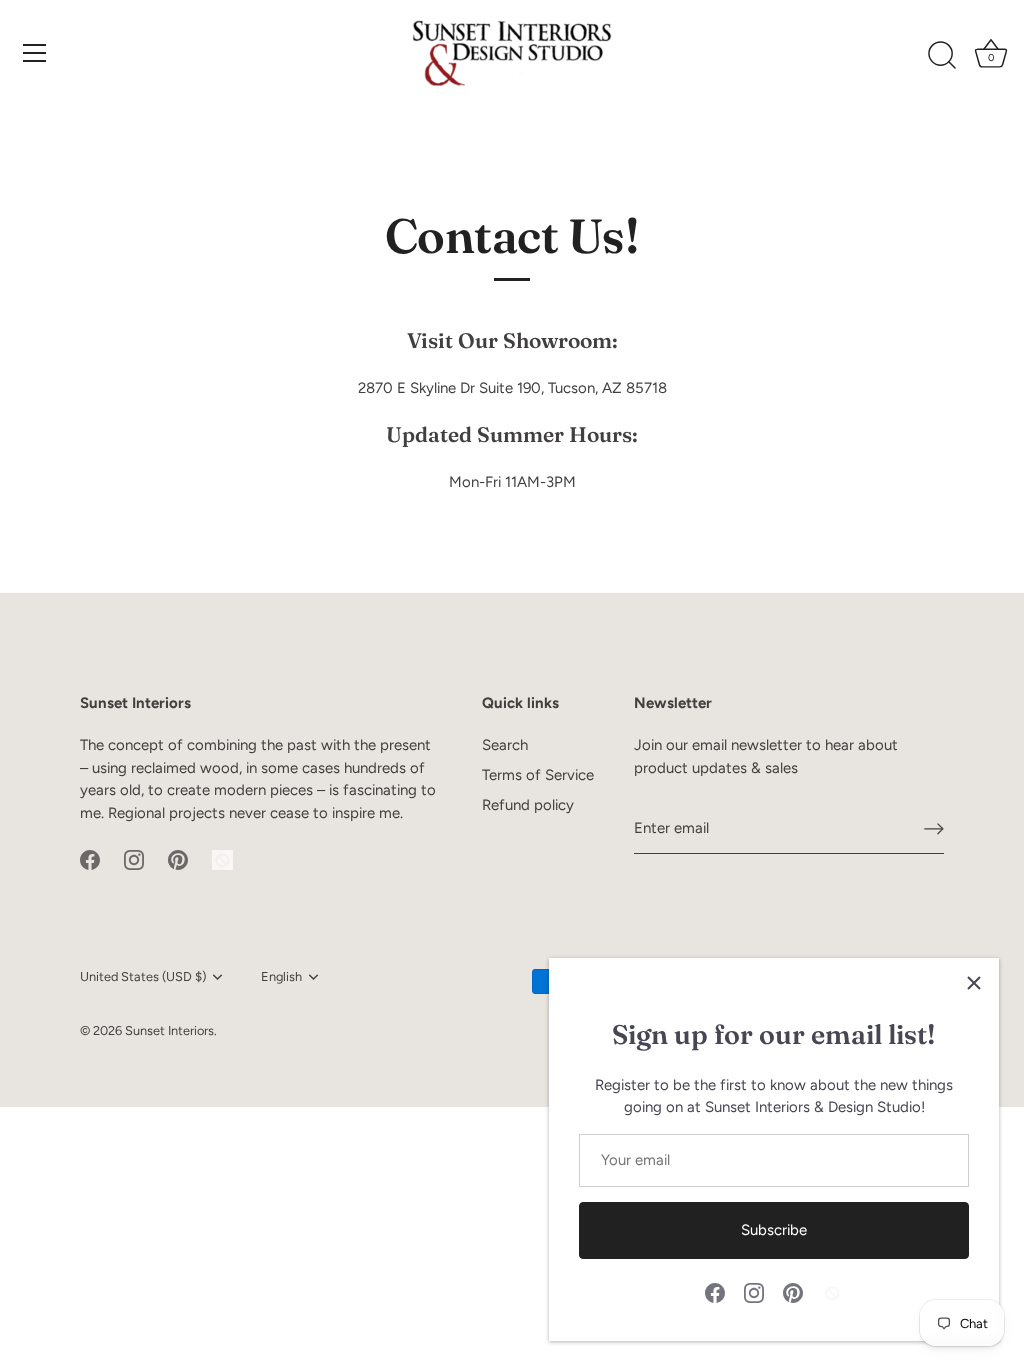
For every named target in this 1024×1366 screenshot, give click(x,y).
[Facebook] (715, 1292)
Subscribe (774, 1230)
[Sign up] (934, 829)
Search (505, 745)
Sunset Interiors (169, 1030)
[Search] (942, 56)
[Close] (974, 983)
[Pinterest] (793, 1292)
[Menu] (35, 53)
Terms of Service (538, 775)
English (281, 976)
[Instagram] (754, 1292)
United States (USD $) (143, 976)
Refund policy (528, 805)
